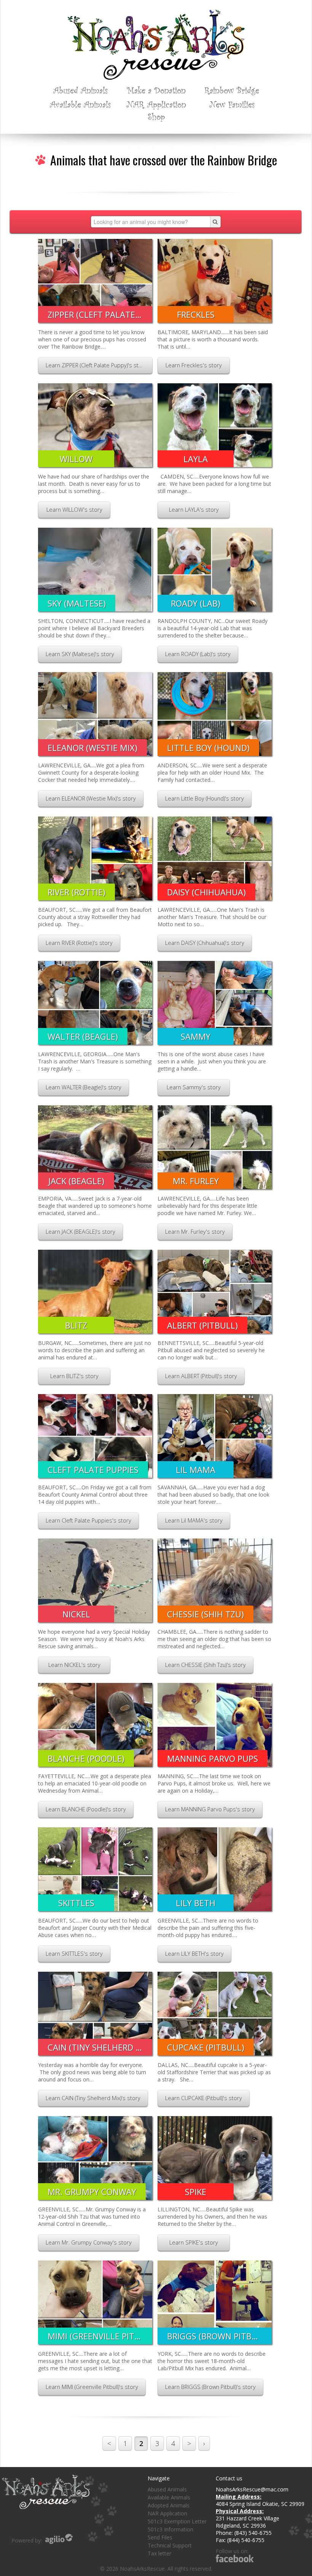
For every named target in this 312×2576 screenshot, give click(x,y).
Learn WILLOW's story (74, 510)
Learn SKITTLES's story (74, 1954)
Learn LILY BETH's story (194, 1954)
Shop (156, 116)
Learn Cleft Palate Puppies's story (88, 1520)
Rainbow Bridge (232, 90)
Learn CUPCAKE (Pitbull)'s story (204, 2098)
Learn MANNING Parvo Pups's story (210, 1809)
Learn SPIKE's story (194, 2242)
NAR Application (156, 104)
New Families (232, 104)
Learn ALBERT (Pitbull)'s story (201, 1376)
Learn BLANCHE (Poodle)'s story (86, 1809)
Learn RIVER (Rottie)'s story (79, 943)
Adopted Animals (169, 2505)
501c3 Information (170, 2529)
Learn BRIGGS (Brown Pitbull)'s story (210, 2387)
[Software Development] (59, 2539)
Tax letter (159, 2553)
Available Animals (80, 104)
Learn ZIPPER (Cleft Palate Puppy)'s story (96, 365)
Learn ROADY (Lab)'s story (198, 654)
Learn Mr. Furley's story (195, 1232)
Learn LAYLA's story (194, 510)
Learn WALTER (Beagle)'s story (84, 1087)
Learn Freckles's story (194, 365)
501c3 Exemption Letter (177, 2521)
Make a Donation (156, 90)
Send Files (160, 2537)
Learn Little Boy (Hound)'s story (205, 798)
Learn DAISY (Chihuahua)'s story (205, 943)
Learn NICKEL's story (74, 1665)
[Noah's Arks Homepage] (156, 13)
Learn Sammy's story (194, 1087)
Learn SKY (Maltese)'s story (80, 654)
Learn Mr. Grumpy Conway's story (89, 2242)
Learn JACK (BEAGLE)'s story (80, 1232)
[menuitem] (80, 90)
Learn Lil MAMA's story (194, 1520)
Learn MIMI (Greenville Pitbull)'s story (92, 2387)
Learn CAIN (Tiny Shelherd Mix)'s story (93, 2098)
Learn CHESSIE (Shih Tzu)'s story (205, 1665)
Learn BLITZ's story (74, 1376)
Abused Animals (80, 90)
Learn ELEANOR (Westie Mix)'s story (91, 798)
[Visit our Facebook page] (235, 2558)
